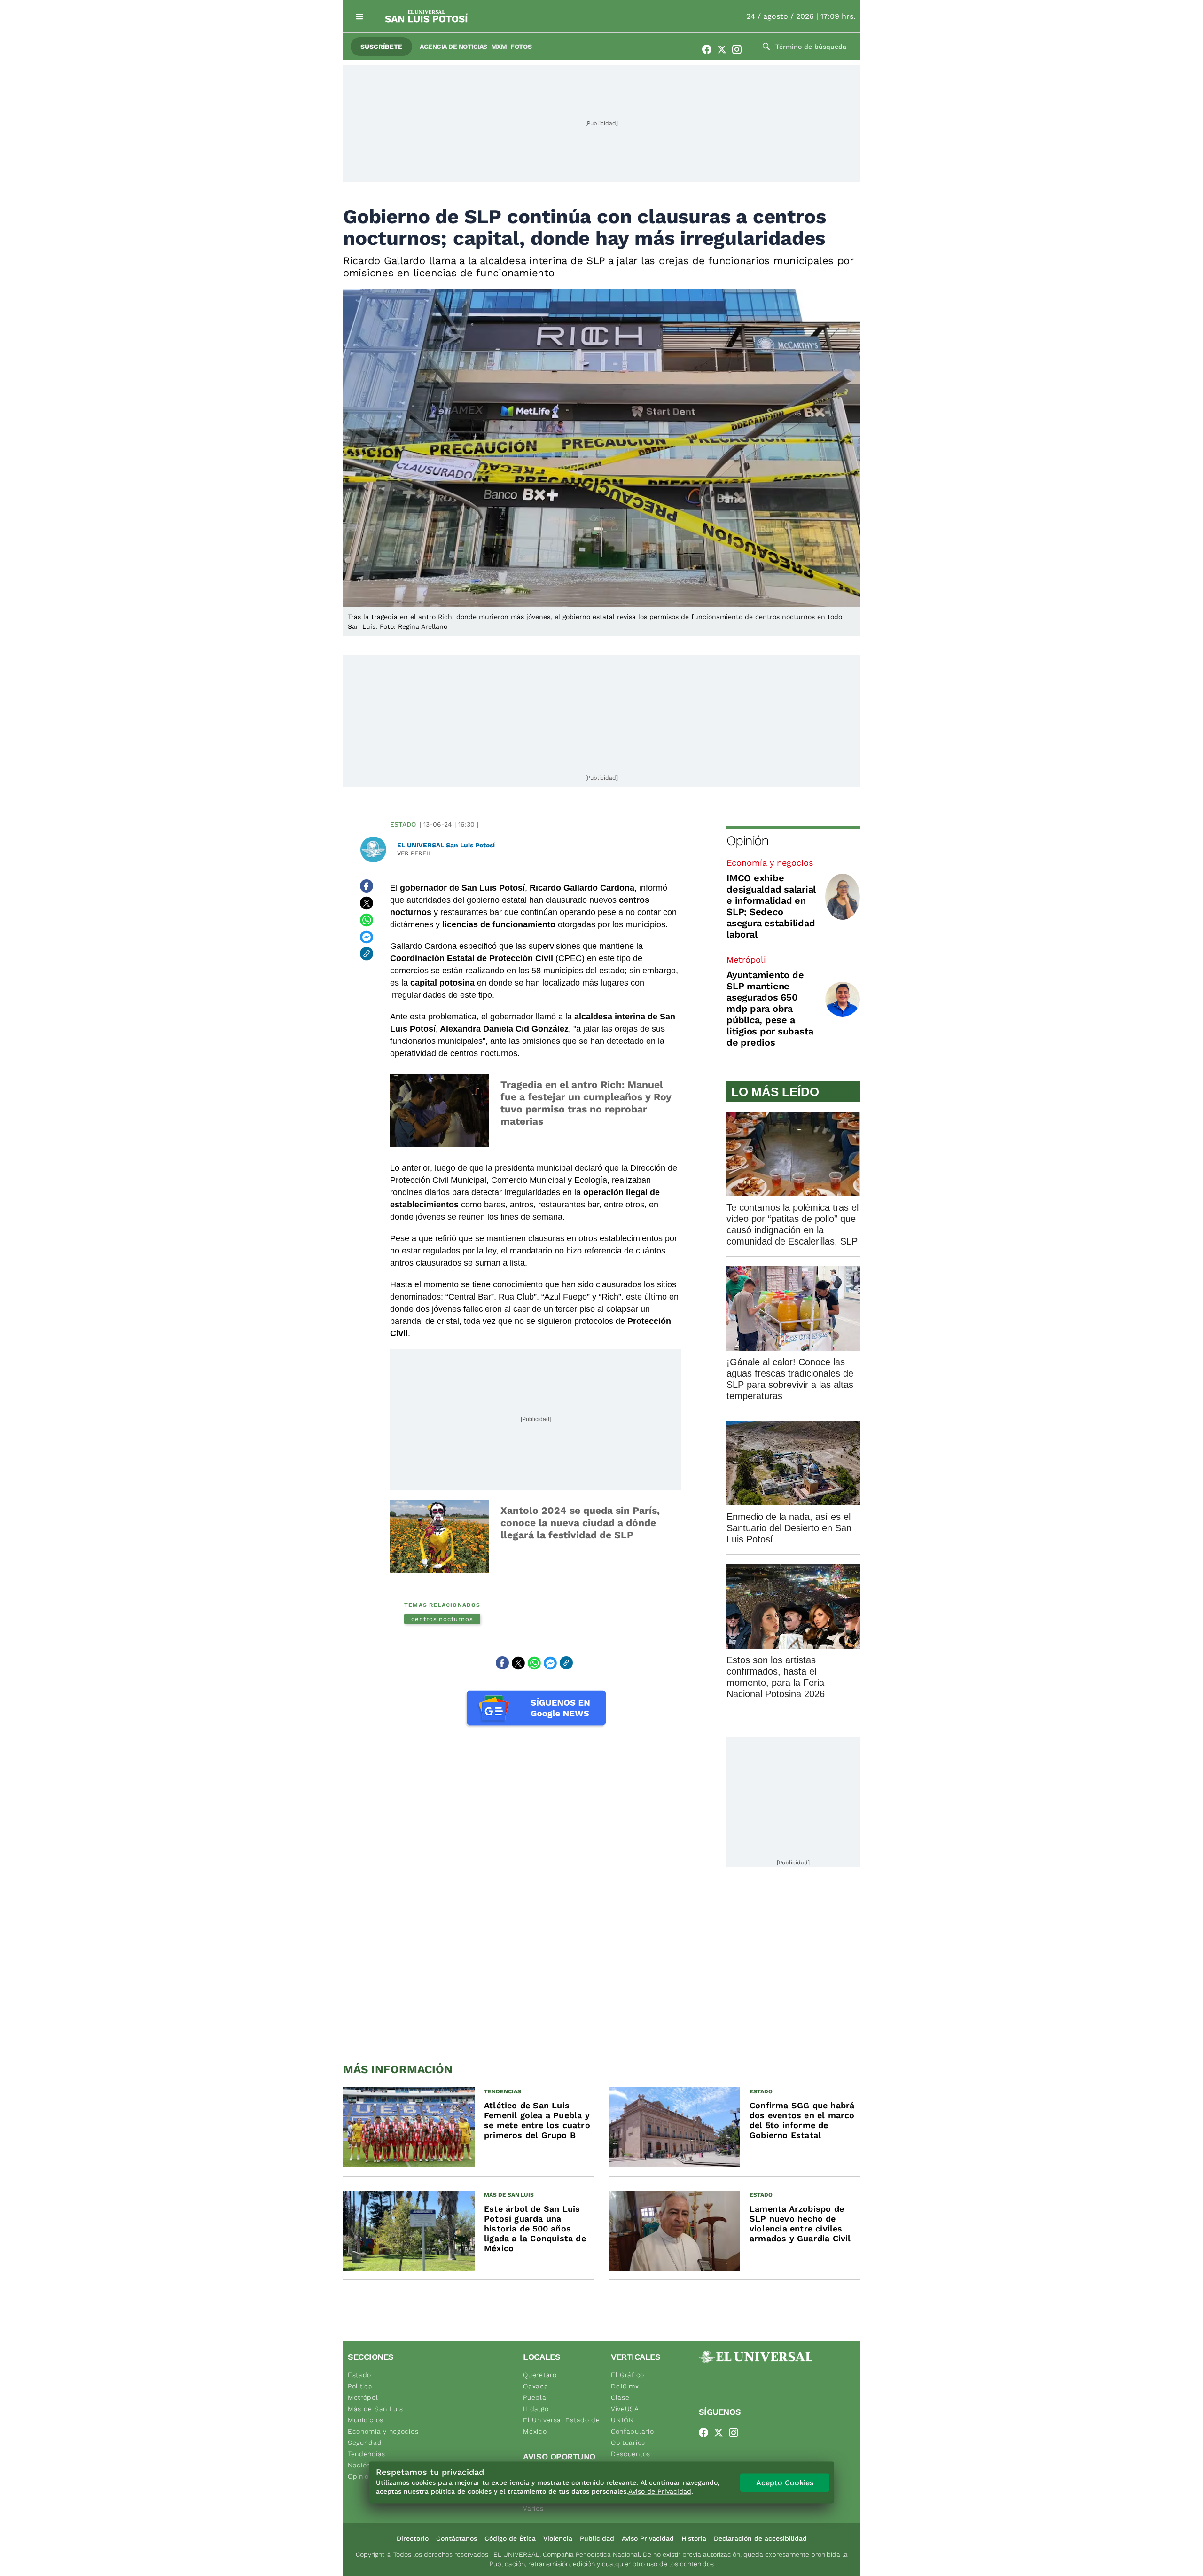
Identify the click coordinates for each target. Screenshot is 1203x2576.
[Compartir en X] (367, 903)
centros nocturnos (442, 1619)
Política (360, 2386)
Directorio (413, 2538)
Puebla (535, 2397)
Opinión (747, 841)
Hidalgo (536, 2409)
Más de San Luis (375, 2409)
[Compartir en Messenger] (367, 937)
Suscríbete (381, 47)
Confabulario (632, 2431)
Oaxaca (535, 2386)
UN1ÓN (622, 2420)
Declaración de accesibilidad (760, 2538)
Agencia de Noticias (453, 47)
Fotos (521, 47)
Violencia (558, 2538)
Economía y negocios (770, 863)
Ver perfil (414, 853)
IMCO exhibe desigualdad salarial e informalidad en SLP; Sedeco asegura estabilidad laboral (771, 906)
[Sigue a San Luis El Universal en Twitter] (725, 49)
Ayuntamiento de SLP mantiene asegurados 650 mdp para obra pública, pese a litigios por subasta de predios (770, 1009)
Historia (694, 2538)
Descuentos (631, 2454)
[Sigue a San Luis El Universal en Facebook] (710, 49)
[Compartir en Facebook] (367, 886)
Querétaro (540, 2375)
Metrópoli (746, 959)
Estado (403, 824)
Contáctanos (457, 2538)
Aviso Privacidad (648, 2538)
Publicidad (597, 2538)
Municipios (366, 2420)
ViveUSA (625, 2409)
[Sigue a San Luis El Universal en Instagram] (740, 49)
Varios (533, 2508)
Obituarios (628, 2443)
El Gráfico (628, 2375)
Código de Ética (510, 2538)
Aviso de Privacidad (660, 2491)
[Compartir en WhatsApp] (367, 920)
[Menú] (360, 16)
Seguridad (365, 2443)
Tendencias (367, 2454)
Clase (620, 2397)
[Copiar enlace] (367, 954)
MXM (499, 47)
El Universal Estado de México (561, 2426)
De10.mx (625, 2386)
